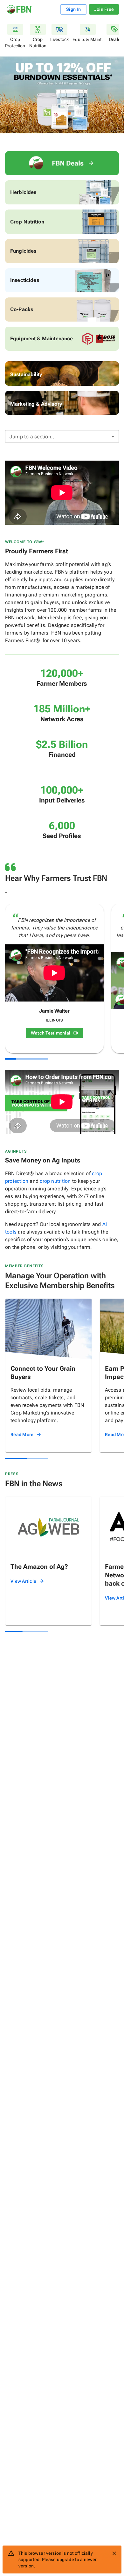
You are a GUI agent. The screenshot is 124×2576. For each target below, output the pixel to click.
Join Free (104, 9)
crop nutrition (55, 1181)
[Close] (114, 2553)
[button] (62, 436)
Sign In (73, 9)
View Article (23, 1581)
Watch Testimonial (51, 1033)
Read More (22, 1434)
